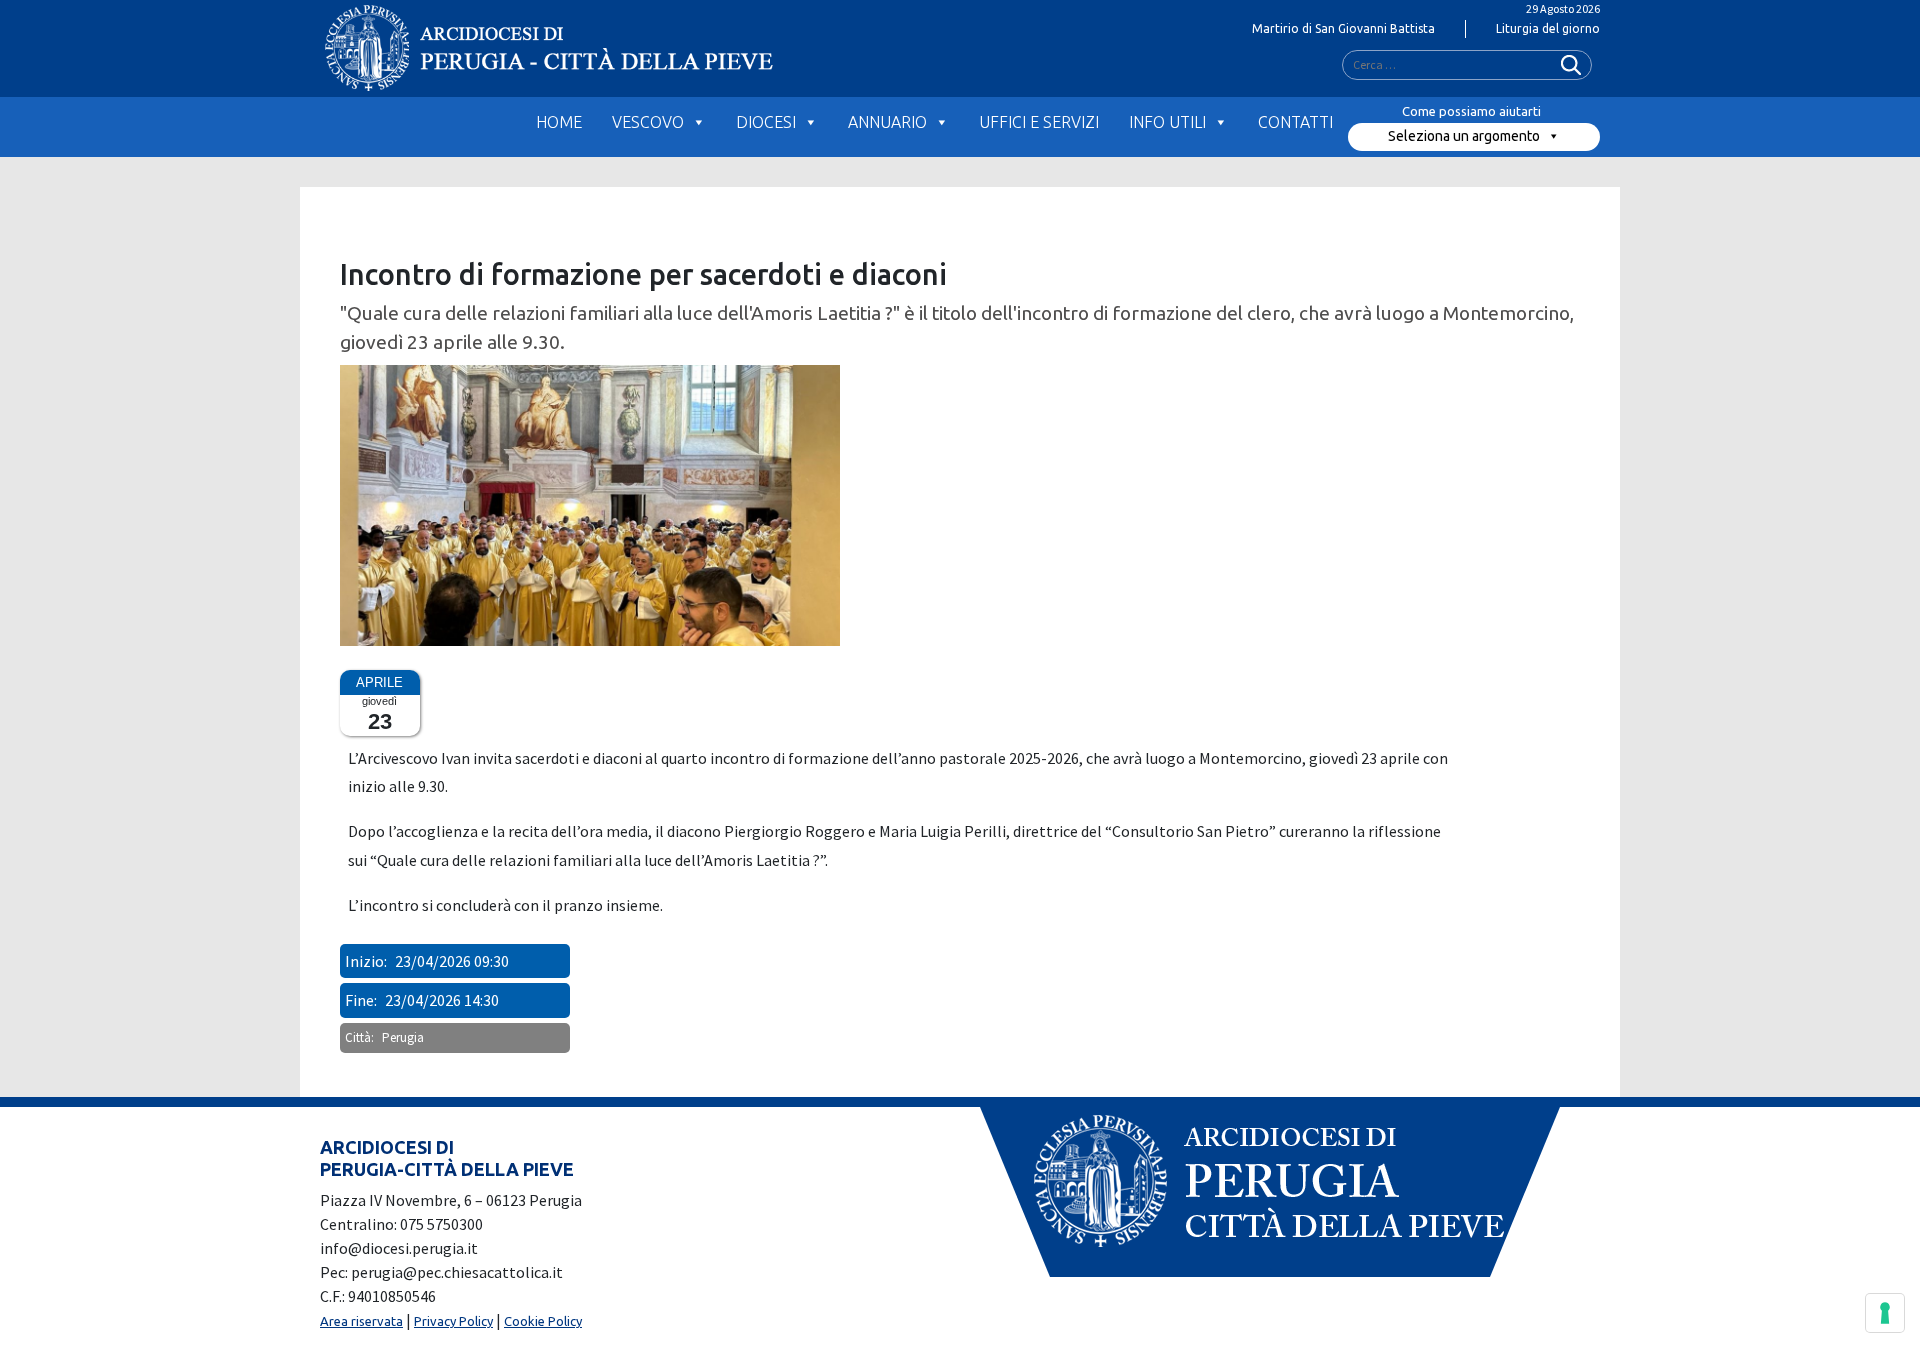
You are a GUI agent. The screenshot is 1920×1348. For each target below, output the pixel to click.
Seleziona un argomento (1464, 136)
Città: (359, 1037)
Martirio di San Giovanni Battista (1343, 28)
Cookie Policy (543, 1321)
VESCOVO (648, 122)
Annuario (887, 122)
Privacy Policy (453, 1321)
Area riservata (361, 1321)
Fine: (361, 1000)
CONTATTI (1295, 122)
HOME (559, 122)
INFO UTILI (1167, 122)
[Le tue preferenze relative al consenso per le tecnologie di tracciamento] (1885, 1313)
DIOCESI (766, 122)
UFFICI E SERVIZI (1039, 122)
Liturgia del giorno (1548, 28)
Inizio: (366, 961)
